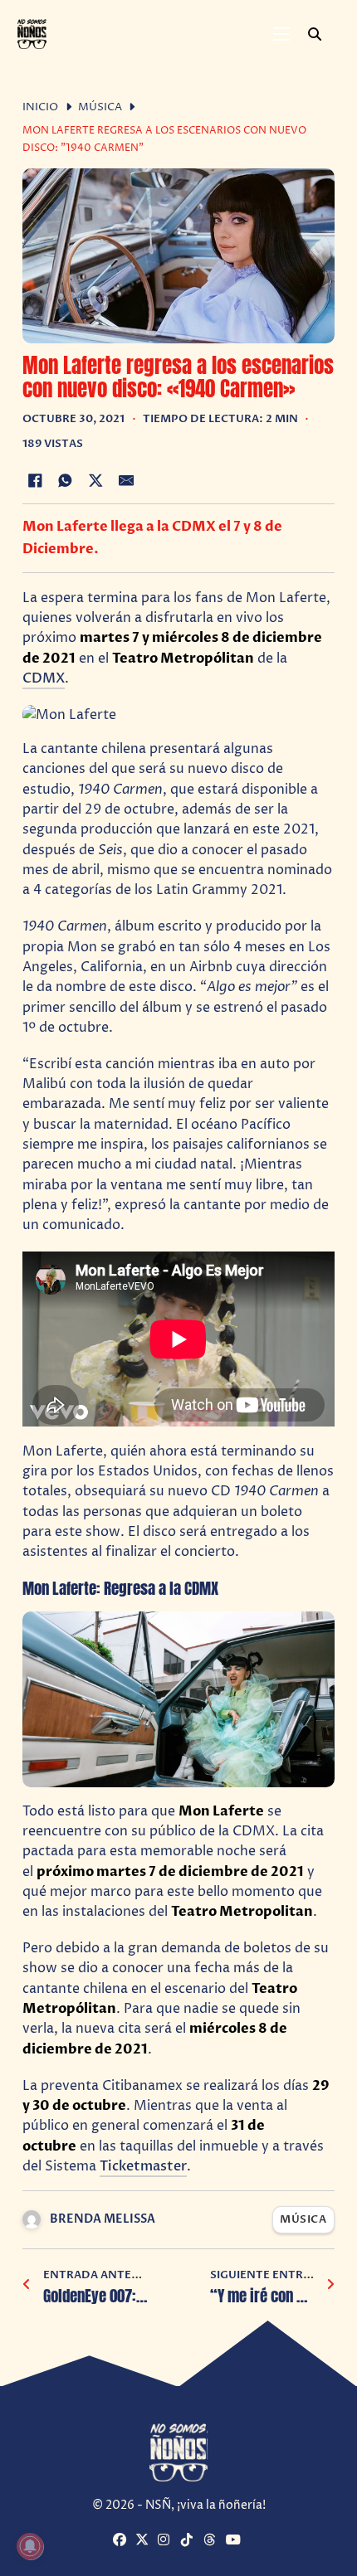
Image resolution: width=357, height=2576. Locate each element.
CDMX (44, 678)
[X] (95, 480)
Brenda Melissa (103, 2219)
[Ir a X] (144, 2541)
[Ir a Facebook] (122, 2541)
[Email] (126, 480)
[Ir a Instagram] (167, 2541)
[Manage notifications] (30, 2546)
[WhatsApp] (66, 480)
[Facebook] (35, 480)
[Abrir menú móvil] (281, 34)
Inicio (40, 107)
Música (100, 107)
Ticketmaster (143, 2166)
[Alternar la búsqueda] (315, 34)
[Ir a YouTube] (235, 2541)
